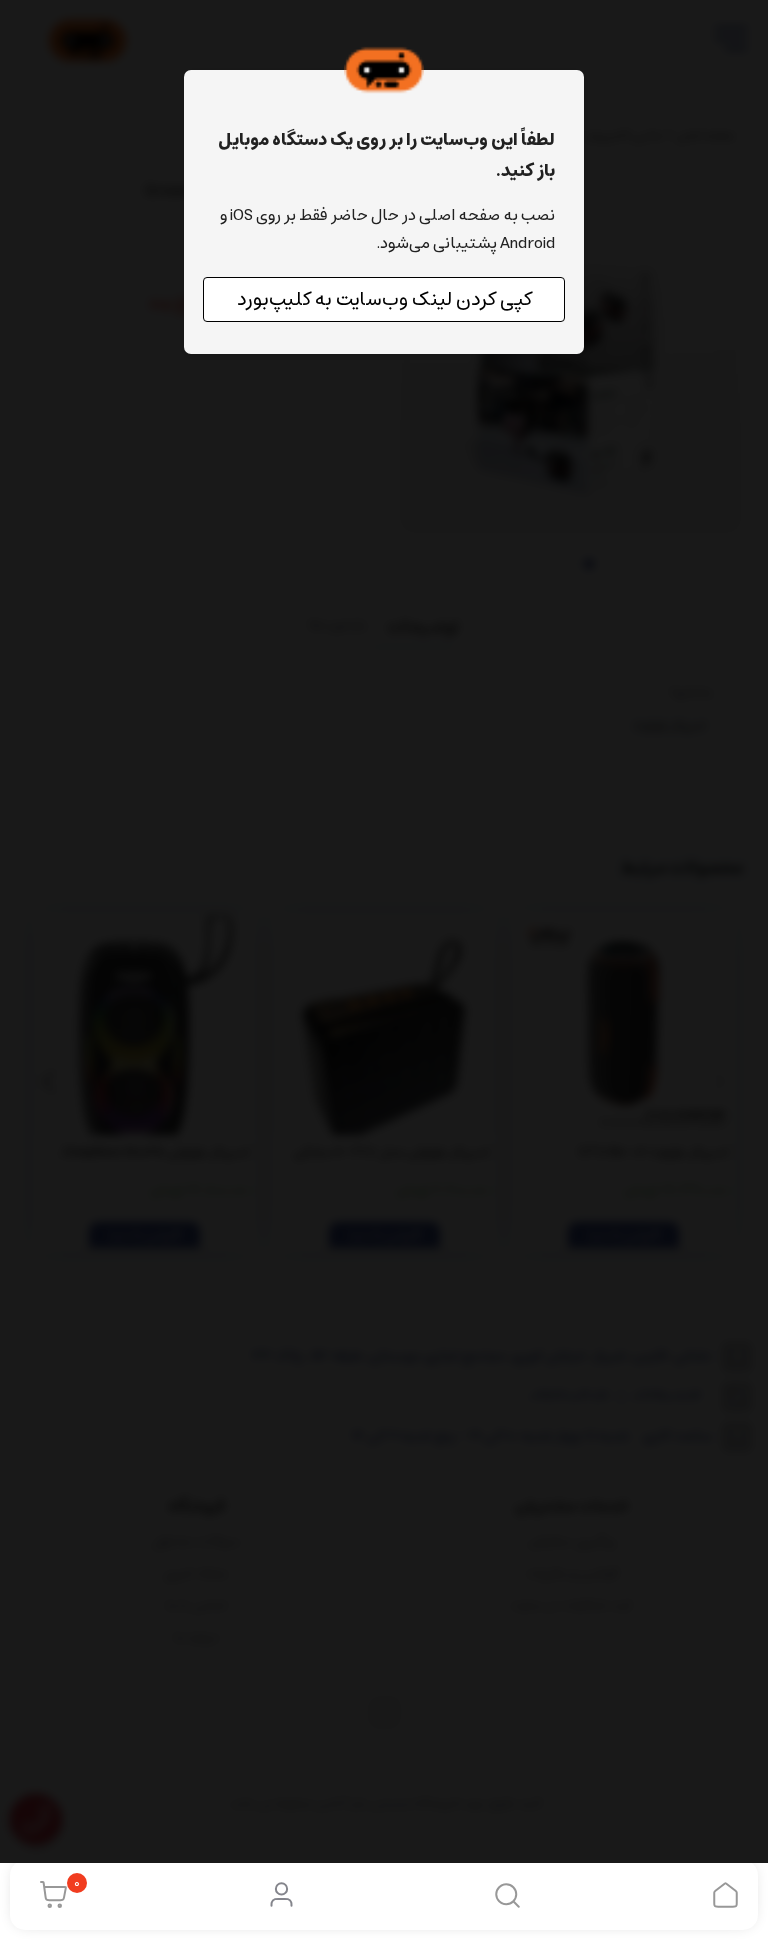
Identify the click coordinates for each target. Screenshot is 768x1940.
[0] (48, 1895)
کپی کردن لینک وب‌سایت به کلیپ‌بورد (384, 299)
